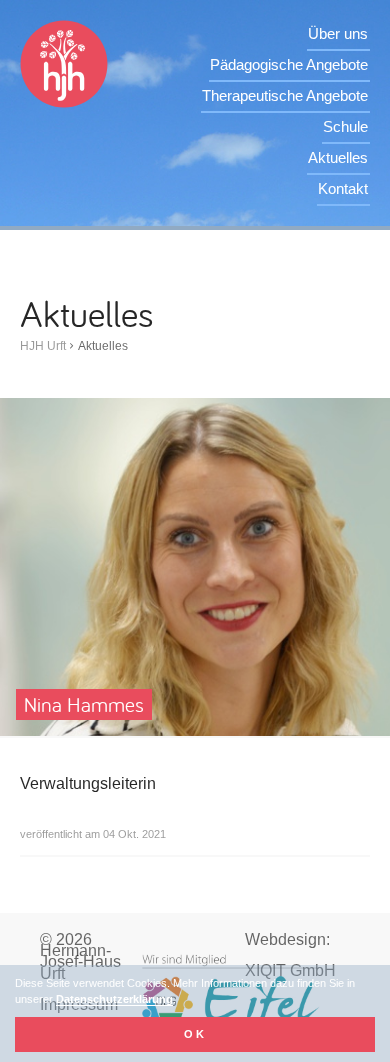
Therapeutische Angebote (285, 95)
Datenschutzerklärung (114, 999)
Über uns (338, 33)
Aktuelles (338, 157)
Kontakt (343, 188)
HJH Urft (43, 346)
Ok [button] (195, 1034)
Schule (345, 126)
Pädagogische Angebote (289, 64)
